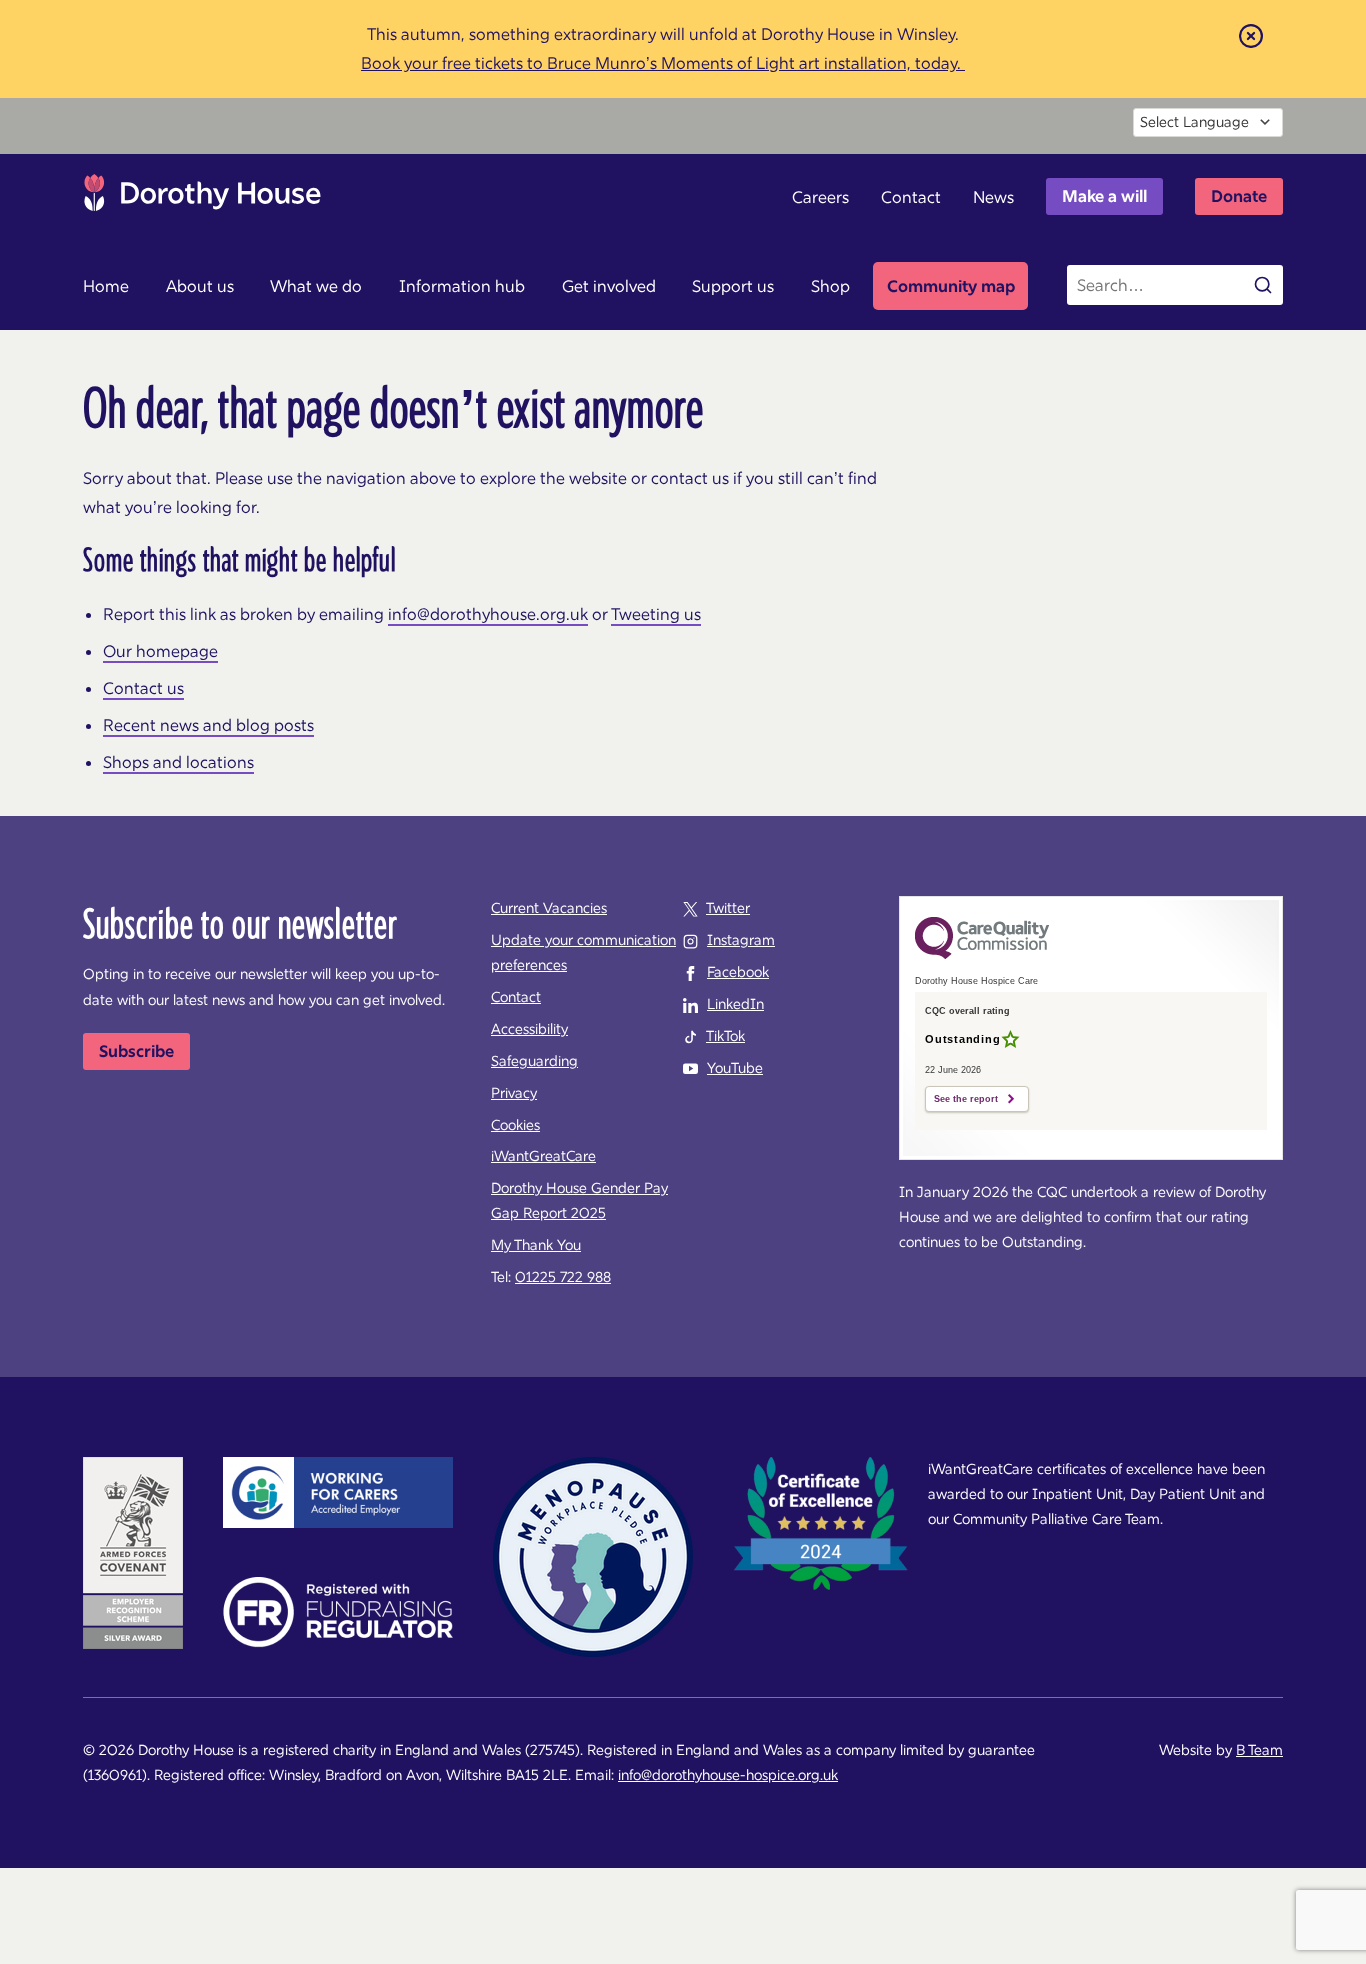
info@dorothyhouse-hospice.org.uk (728, 1775)
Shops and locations (178, 762)
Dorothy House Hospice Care (202, 198)
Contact (911, 197)
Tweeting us (656, 614)
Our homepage (160, 651)
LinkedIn (735, 1004)
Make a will (1104, 196)
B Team (1259, 1750)
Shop (830, 286)
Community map (951, 286)
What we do (316, 286)
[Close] (1251, 34)
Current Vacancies (549, 908)
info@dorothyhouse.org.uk (488, 614)
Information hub (462, 286)
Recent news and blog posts (208, 725)
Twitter (728, 908)
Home (106, 286)
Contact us (143, 688)
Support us (733, 286)
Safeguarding (534, 1061)
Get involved (609, 286)
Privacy (514, 1093)
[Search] (1263, 285)
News (993, 197)
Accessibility (529, 1029)
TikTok (725, 1036)
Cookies (515, 1125)
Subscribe (136, 1051)
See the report (966, 1099)
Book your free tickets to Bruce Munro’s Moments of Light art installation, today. (663, 63)
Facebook (738, 972)
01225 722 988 (563, 1277)
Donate (1239, 196)
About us (200, 286)
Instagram (741, 940)
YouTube (735, 1068)
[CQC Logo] (982, 954)
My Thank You (536, 1245)
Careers (820, 197)
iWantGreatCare (543, 1156)
